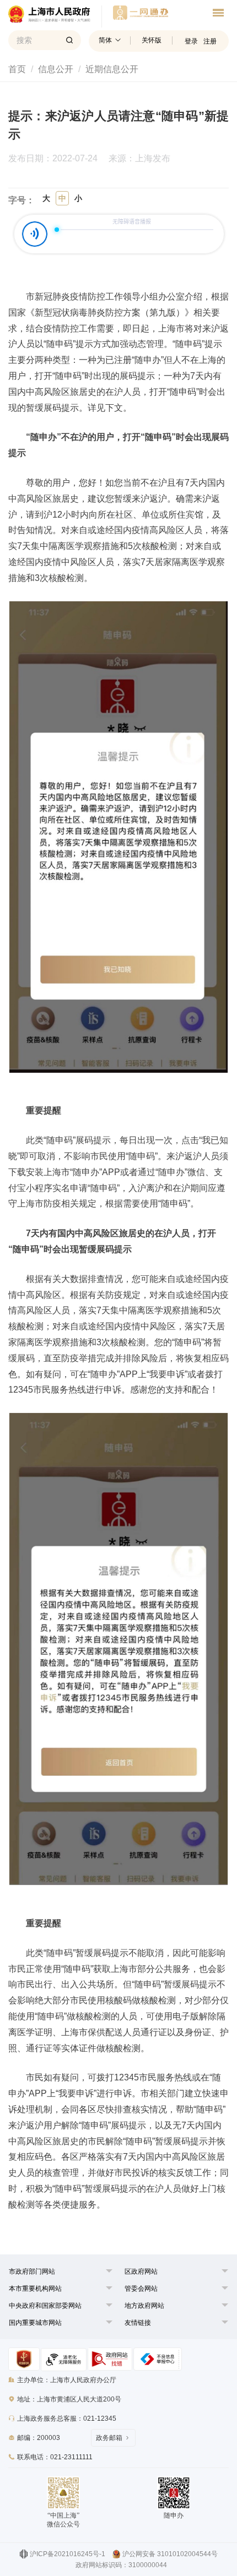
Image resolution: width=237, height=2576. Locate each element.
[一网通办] (55, 17)
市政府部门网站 (32, 2271)
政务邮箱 (109, 2438)
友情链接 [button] (138, 2323)
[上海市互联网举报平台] (110, 2359)
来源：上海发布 (139, 159)
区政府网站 (141, 2271)
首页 (17, 69)
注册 (210, 41)
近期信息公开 (112, 69)
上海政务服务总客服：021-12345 (67, 2419)
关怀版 (152, 40)
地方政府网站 (144, 2306)
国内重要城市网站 (35, 2323)
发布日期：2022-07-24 (53, 159)
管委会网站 (141, 2289)
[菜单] (218, 14)
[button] (32, 2271)
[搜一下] (69, 40)
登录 (191, 41)
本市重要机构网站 (35, 2289)
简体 (105, 40)
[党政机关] (24, 2359)
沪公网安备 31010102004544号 (170, 2554)
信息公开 (56, 69)
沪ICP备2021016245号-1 (68, 2554)
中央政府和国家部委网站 (45, 2306)
